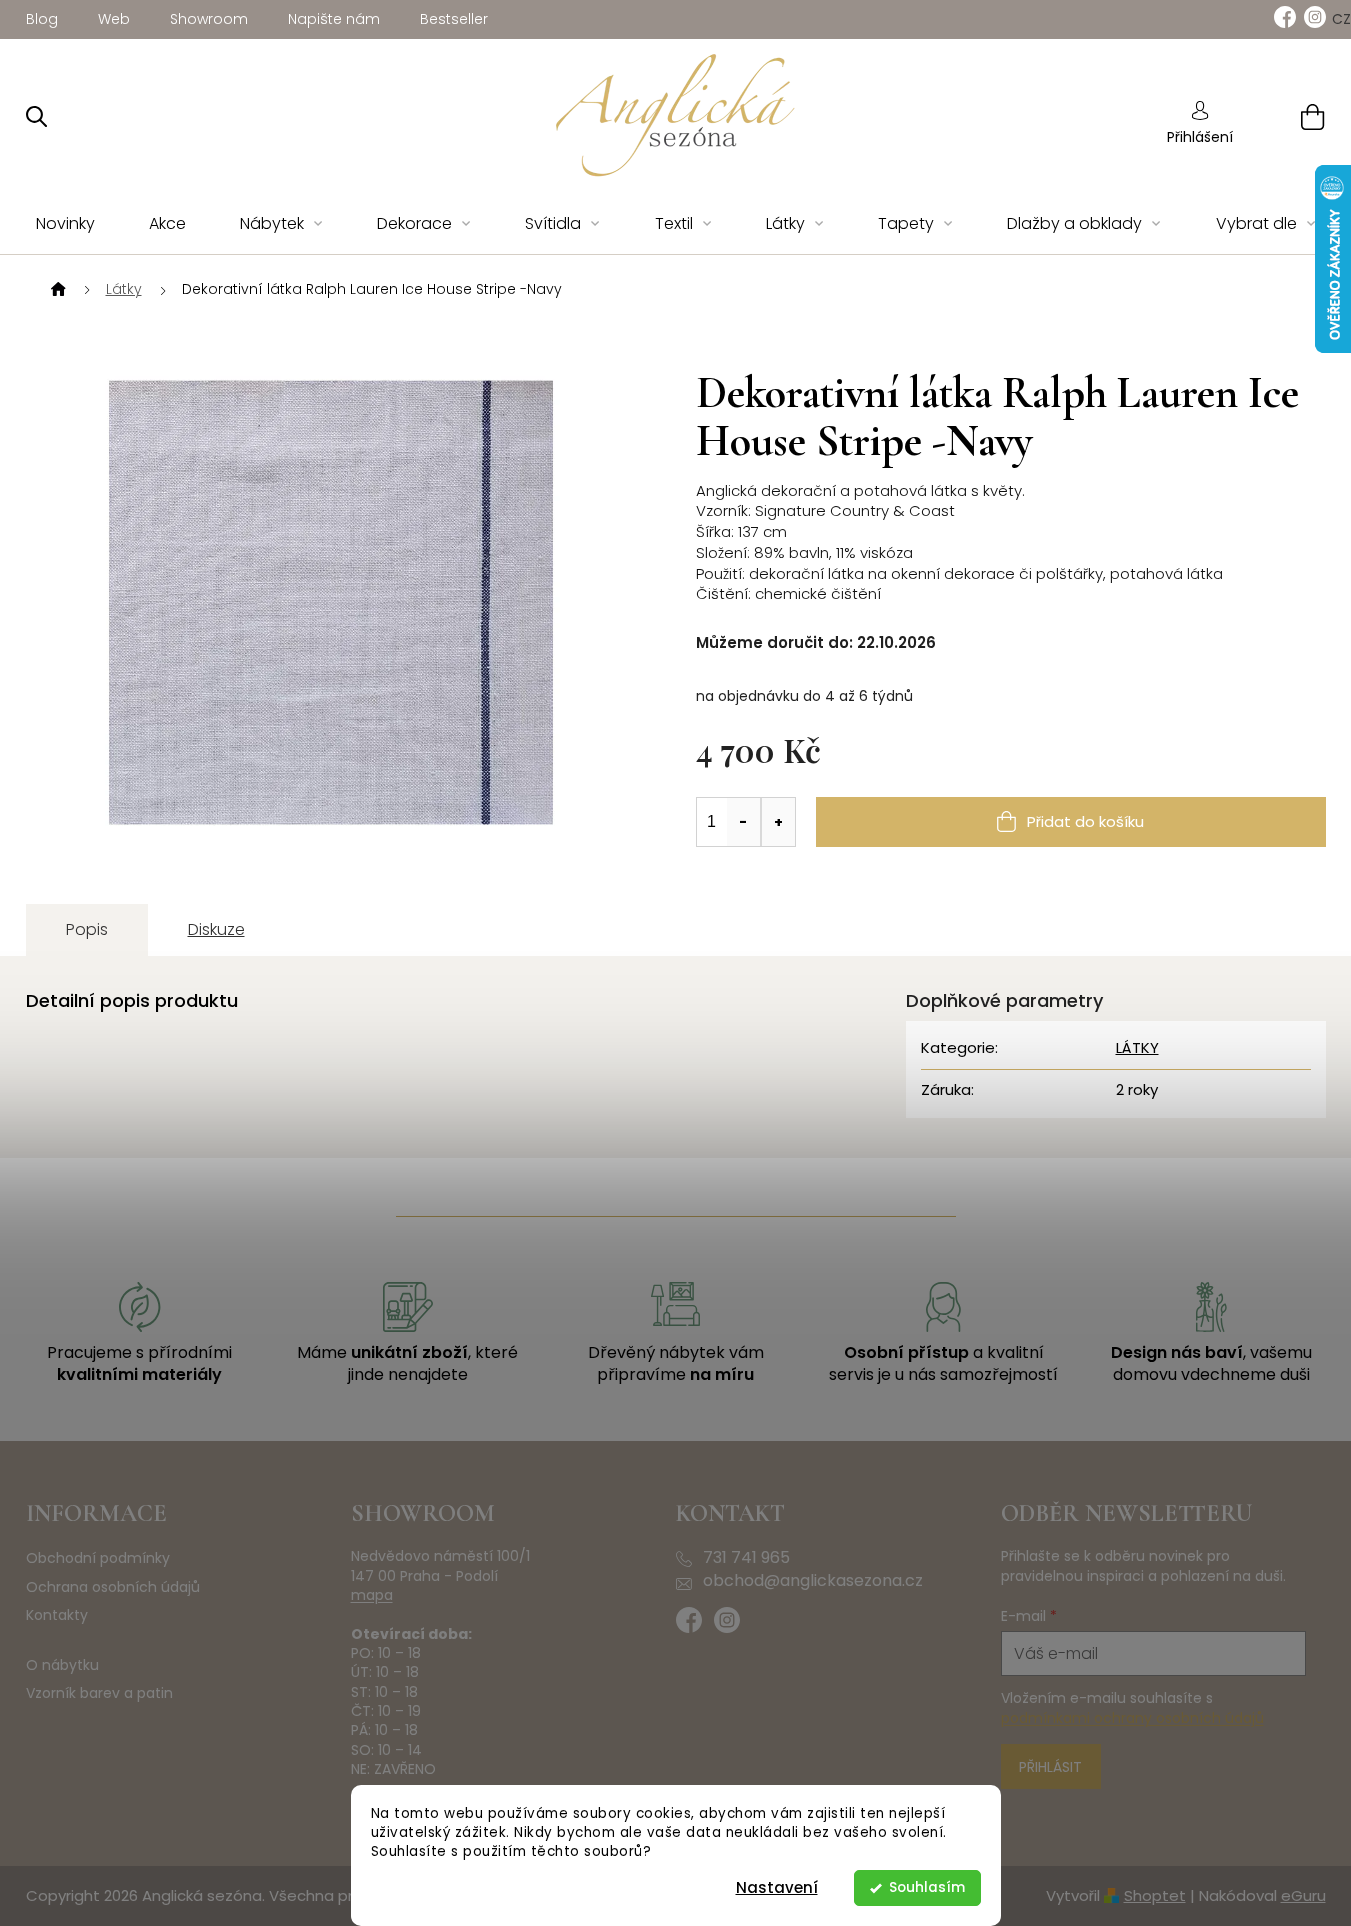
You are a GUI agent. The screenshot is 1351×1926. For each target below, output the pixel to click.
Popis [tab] (87, 929)
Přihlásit (1050, 1767)
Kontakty (57, 1615)
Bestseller (454, 19)
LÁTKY (1137, 1047)
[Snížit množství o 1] (744, 822)
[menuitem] (65, 224)
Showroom (209, 19)
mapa (372, 1595)
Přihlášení (1200, 137)
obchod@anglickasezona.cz (813, 1581)
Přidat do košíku (1085, 821)
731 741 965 (746, 1558)
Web (114, 19)
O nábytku (62, 1665)
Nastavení (777, 1887)
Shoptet (1155, 1895)
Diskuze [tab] (216, 929)
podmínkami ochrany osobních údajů (1132, 1718)
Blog (42, 19)
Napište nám (334, 19)
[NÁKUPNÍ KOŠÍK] (1287, 116)
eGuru (1303, 1895)
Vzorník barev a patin (99, 1693)
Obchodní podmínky (98, 1558)
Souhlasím (927, 1887)
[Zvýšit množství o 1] (778, 822)
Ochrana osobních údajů (113, 1587)
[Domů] (56, 290)
